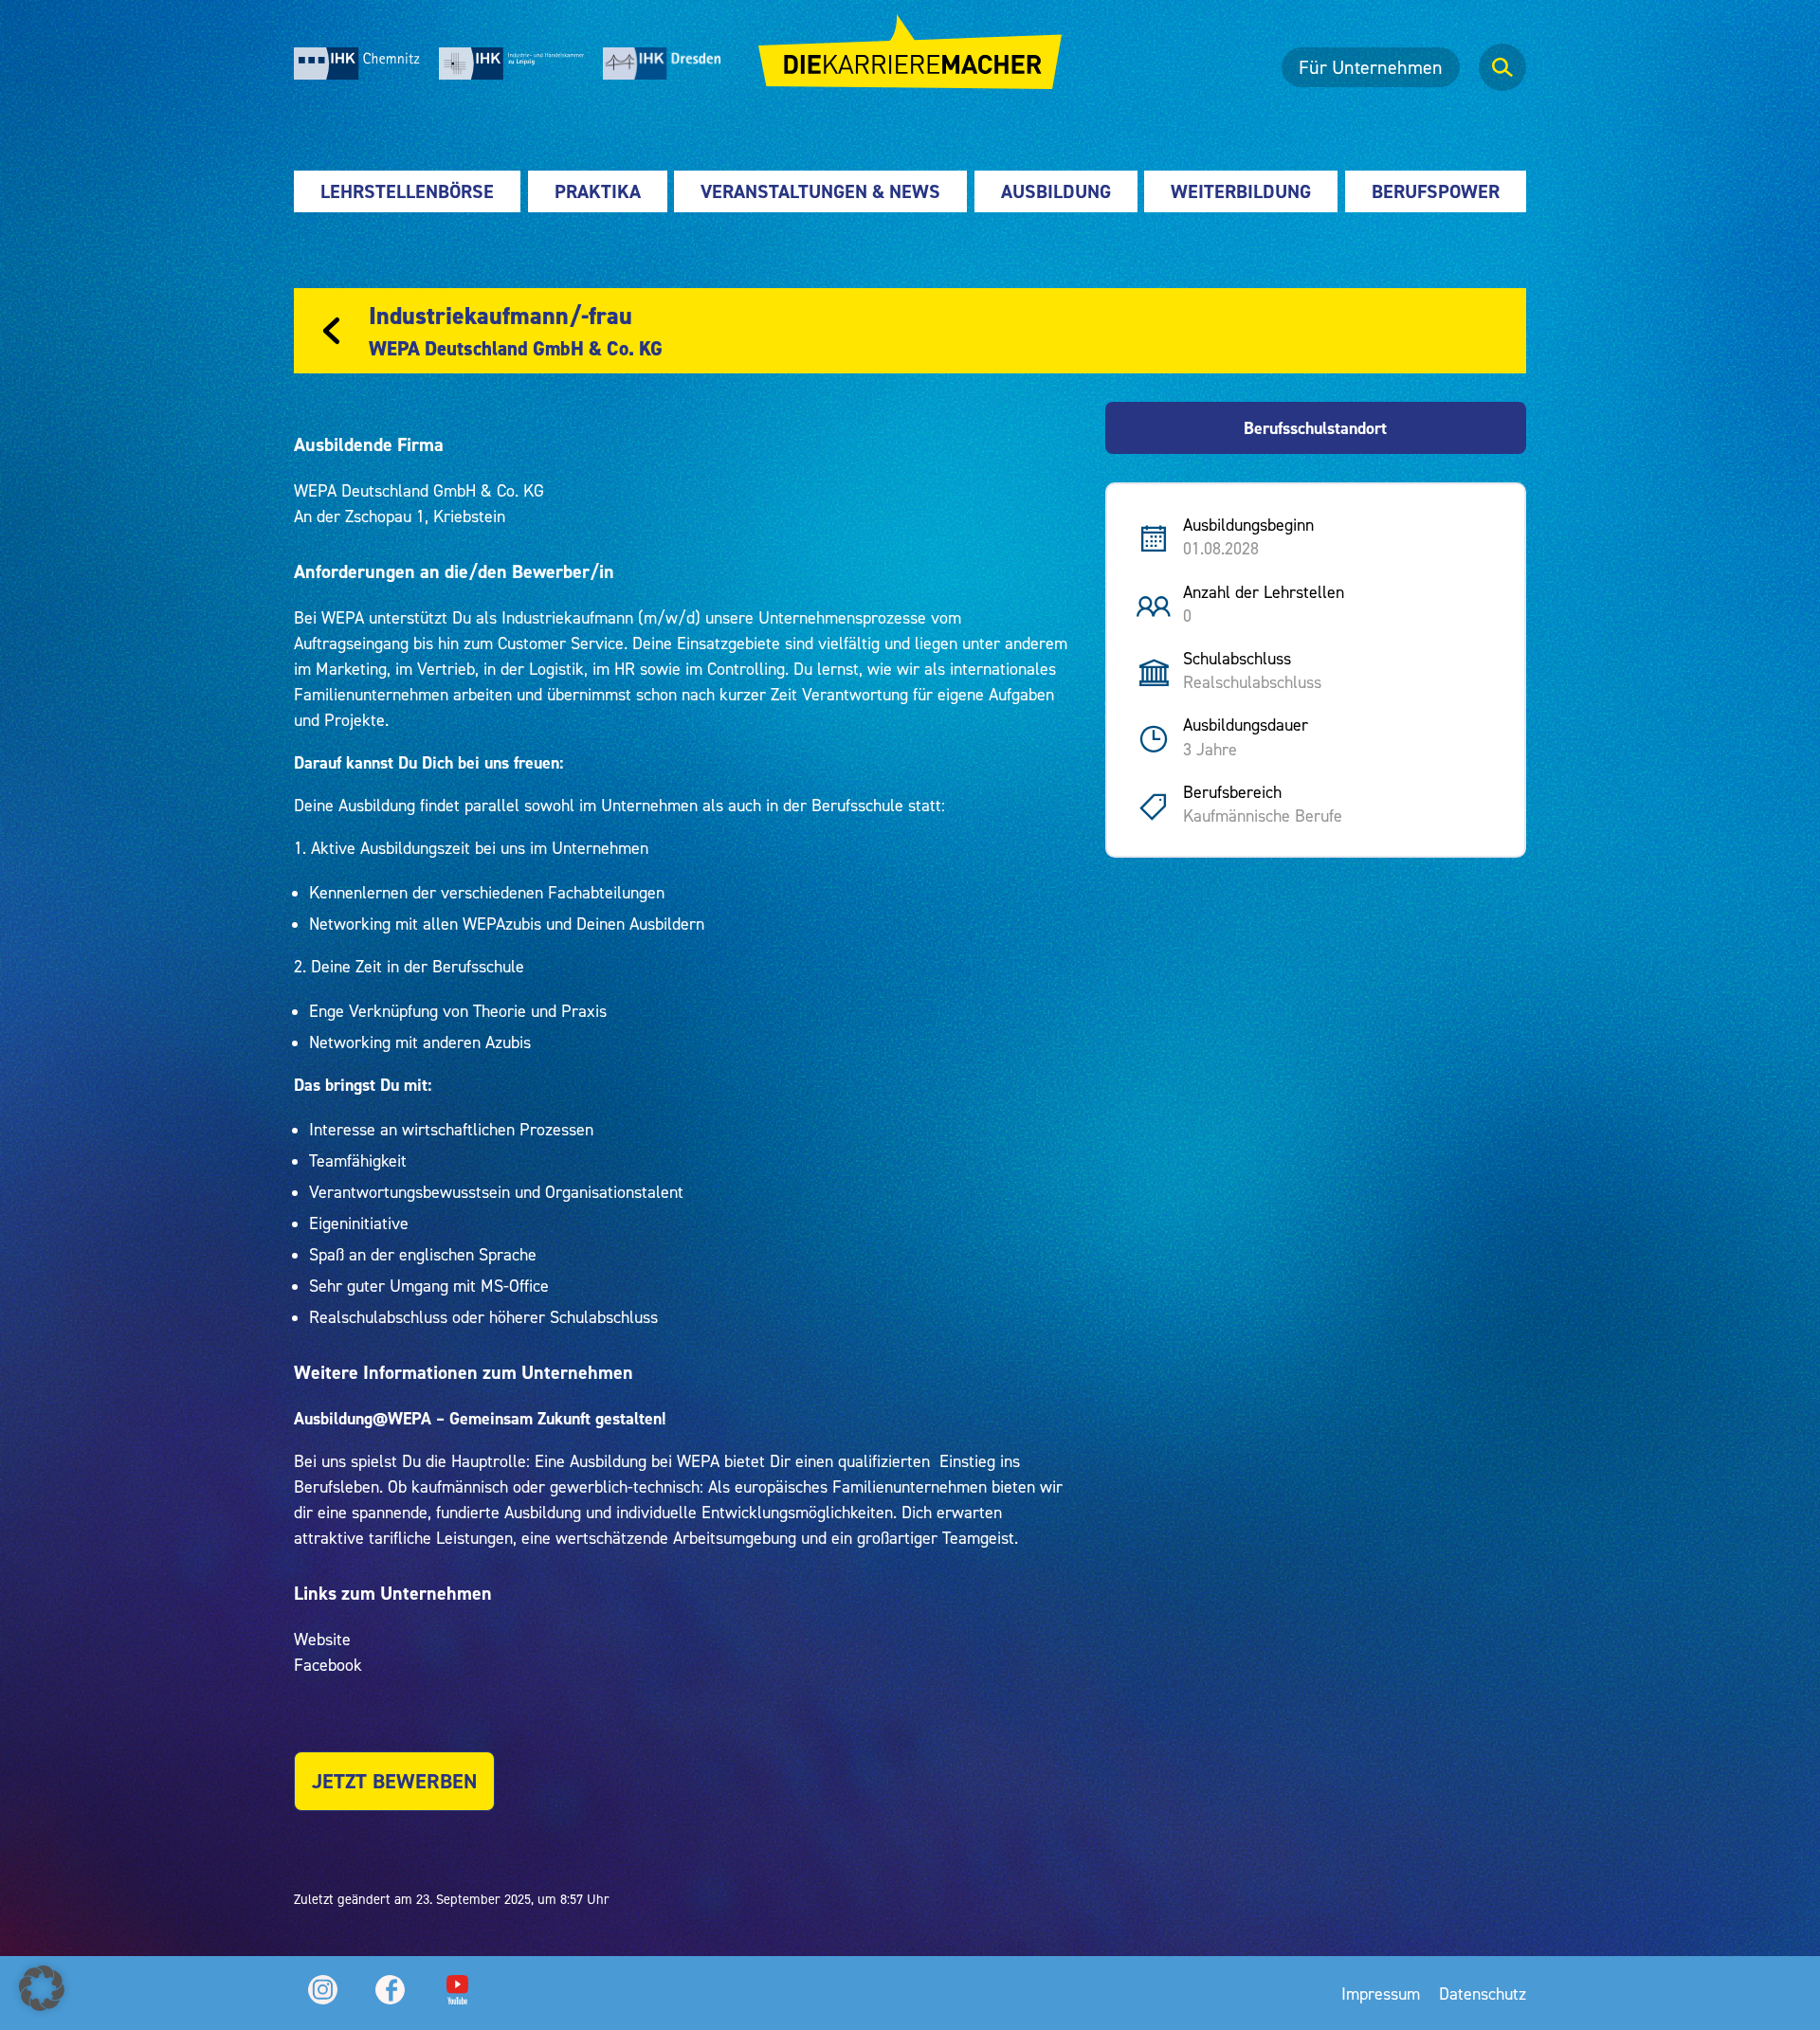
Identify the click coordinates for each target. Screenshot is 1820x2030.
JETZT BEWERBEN (394, 1781)
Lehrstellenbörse (407, 191)
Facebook (328, 1665)
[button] (42, 1988)
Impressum (1381, 1994)
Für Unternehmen (1371, 67)
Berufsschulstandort (1315, 428)
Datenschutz (1483, 1994)
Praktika (598, 191)
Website (322, 1639)
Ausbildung (1056, 191)
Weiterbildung (1241, 191)
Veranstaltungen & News (820, 191)
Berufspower (1436, 191)
